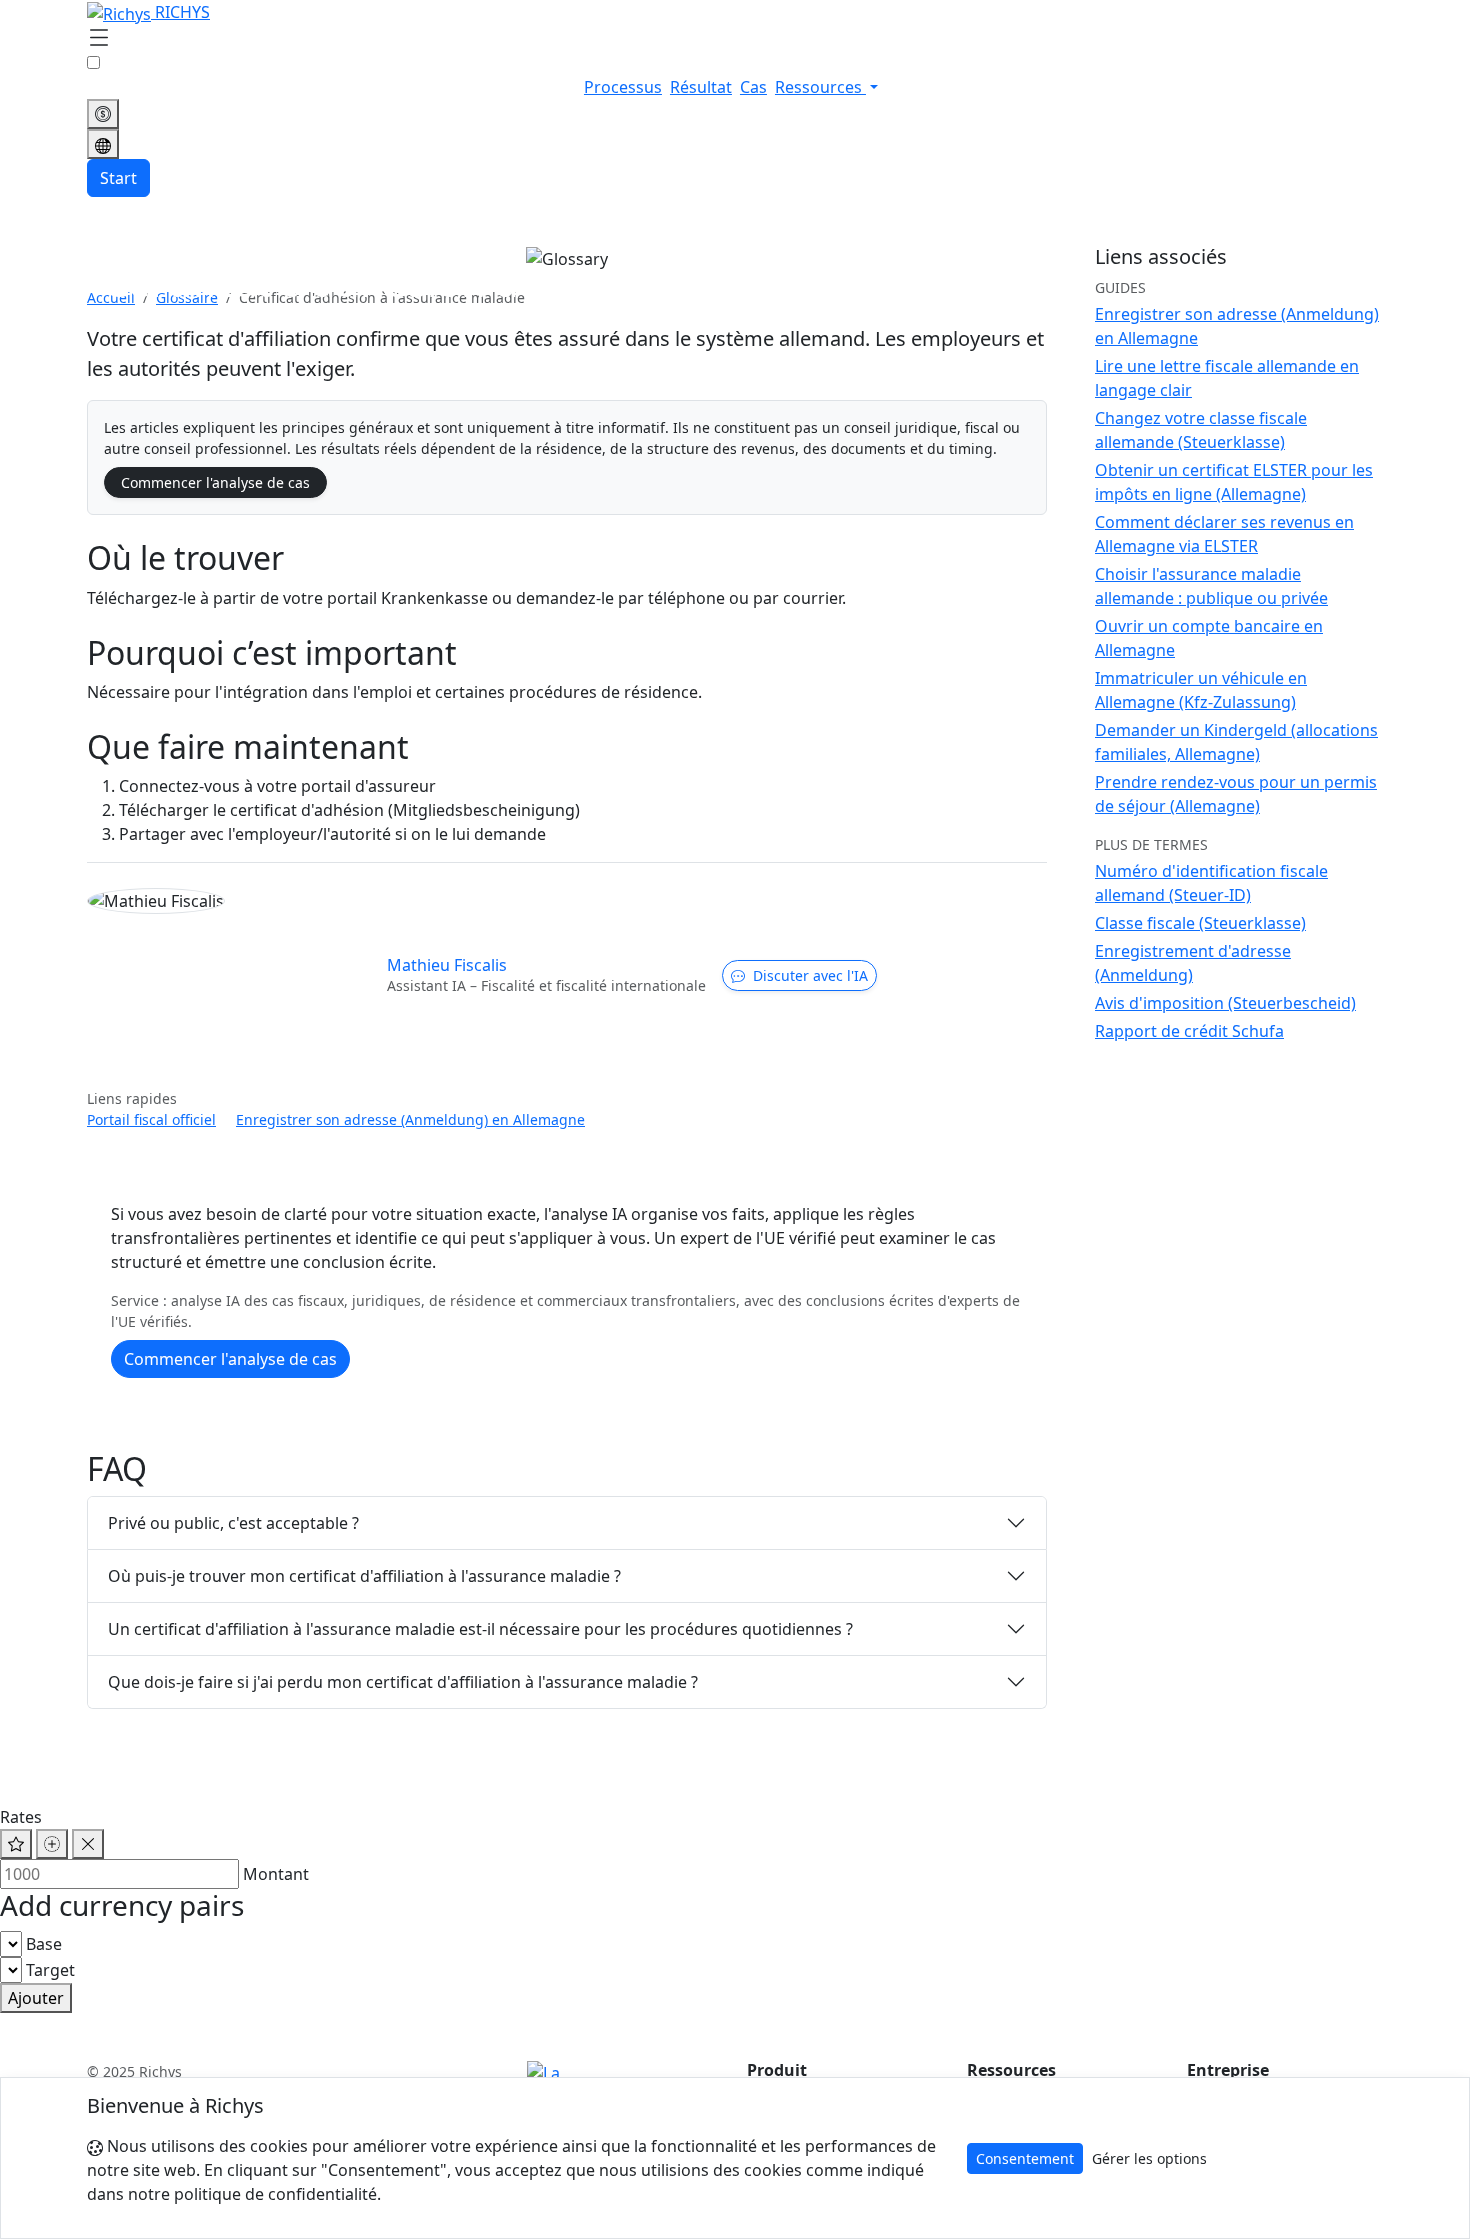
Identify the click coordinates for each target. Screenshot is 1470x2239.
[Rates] (103, 114)
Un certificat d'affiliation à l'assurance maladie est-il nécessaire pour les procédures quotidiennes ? (480, 1629)
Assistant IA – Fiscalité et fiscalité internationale (546, 985)
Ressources (820, 87)
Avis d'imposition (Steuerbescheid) (1225, 1003)
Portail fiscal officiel (151, 1119)
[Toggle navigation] (99, 39)
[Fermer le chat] (88, 1844)
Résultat (701, 87)
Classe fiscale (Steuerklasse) (1200, 923)
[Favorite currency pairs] (16, 1844)
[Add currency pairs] (52, 1844)
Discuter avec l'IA (810, 975)
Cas (753, 87)
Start (118, 178)
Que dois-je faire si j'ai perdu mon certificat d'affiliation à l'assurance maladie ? (403, 1682)
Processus (623, 87)
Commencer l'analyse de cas (215, 482)
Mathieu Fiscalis (447, 965)
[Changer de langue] (103, 144)
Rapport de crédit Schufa (1189, 1031)
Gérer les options (1149, 2158)
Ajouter (36, 1998)
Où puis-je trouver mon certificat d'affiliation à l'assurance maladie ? (364, 1576)
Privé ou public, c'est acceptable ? (233, 1523)
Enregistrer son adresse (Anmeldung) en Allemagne (410, 1119)
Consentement (1025, 2158)
